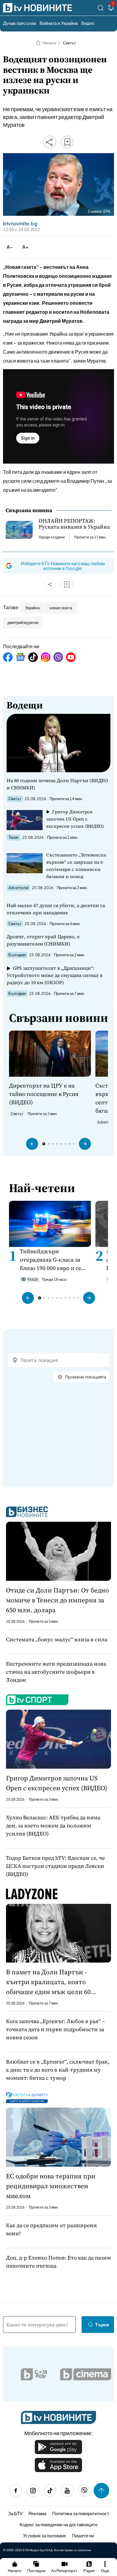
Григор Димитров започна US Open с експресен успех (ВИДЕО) (75, 819)
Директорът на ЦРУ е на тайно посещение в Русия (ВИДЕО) (44, 1094)
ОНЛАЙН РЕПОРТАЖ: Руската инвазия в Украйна (74, 524)
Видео (88, 23)
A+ (25, 247)
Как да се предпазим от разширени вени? (51, 2229)
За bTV (15, 2513)
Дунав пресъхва (19, 23)
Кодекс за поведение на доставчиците (58, 2524)
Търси (102, 2324)
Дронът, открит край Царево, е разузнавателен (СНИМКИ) (43, 940)
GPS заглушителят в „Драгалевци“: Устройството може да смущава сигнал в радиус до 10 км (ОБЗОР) (55, 975)
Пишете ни (83, 2535)
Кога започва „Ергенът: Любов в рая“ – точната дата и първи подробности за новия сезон (55, 2029)
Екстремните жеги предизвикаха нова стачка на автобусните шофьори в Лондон (56, 1672)
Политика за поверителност (81, 2513)
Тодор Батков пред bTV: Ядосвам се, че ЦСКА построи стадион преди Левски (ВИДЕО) (55, 1866)
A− (10, 247)
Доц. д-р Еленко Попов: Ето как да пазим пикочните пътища (58, 2262)
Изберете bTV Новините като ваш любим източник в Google (63, 566)
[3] (111, 9)
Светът (69, 43)
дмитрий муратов (23, 622)
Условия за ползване (45, 2535)
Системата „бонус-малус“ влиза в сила (57, 1639)
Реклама (37, 2513)
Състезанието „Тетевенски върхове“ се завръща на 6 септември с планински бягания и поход (76, 866)
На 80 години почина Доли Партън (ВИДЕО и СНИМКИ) (57, 784)
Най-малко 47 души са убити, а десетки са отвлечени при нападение (56, 909)
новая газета (61, 608)
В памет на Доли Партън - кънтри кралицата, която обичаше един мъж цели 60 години (48, 1982)
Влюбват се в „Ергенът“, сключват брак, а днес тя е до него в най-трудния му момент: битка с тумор (58, 2070)
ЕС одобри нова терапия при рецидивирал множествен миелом (51, 2186)
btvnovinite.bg (20, 224)
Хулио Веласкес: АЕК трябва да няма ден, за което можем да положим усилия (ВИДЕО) (53, 1825)
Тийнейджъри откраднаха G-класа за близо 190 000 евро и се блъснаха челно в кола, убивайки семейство (51, 1260)
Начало (49, 43)
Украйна (32, 608)
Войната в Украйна (59, 23)
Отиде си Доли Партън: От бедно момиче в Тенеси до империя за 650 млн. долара (57, 1600)
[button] (32, 1144)
